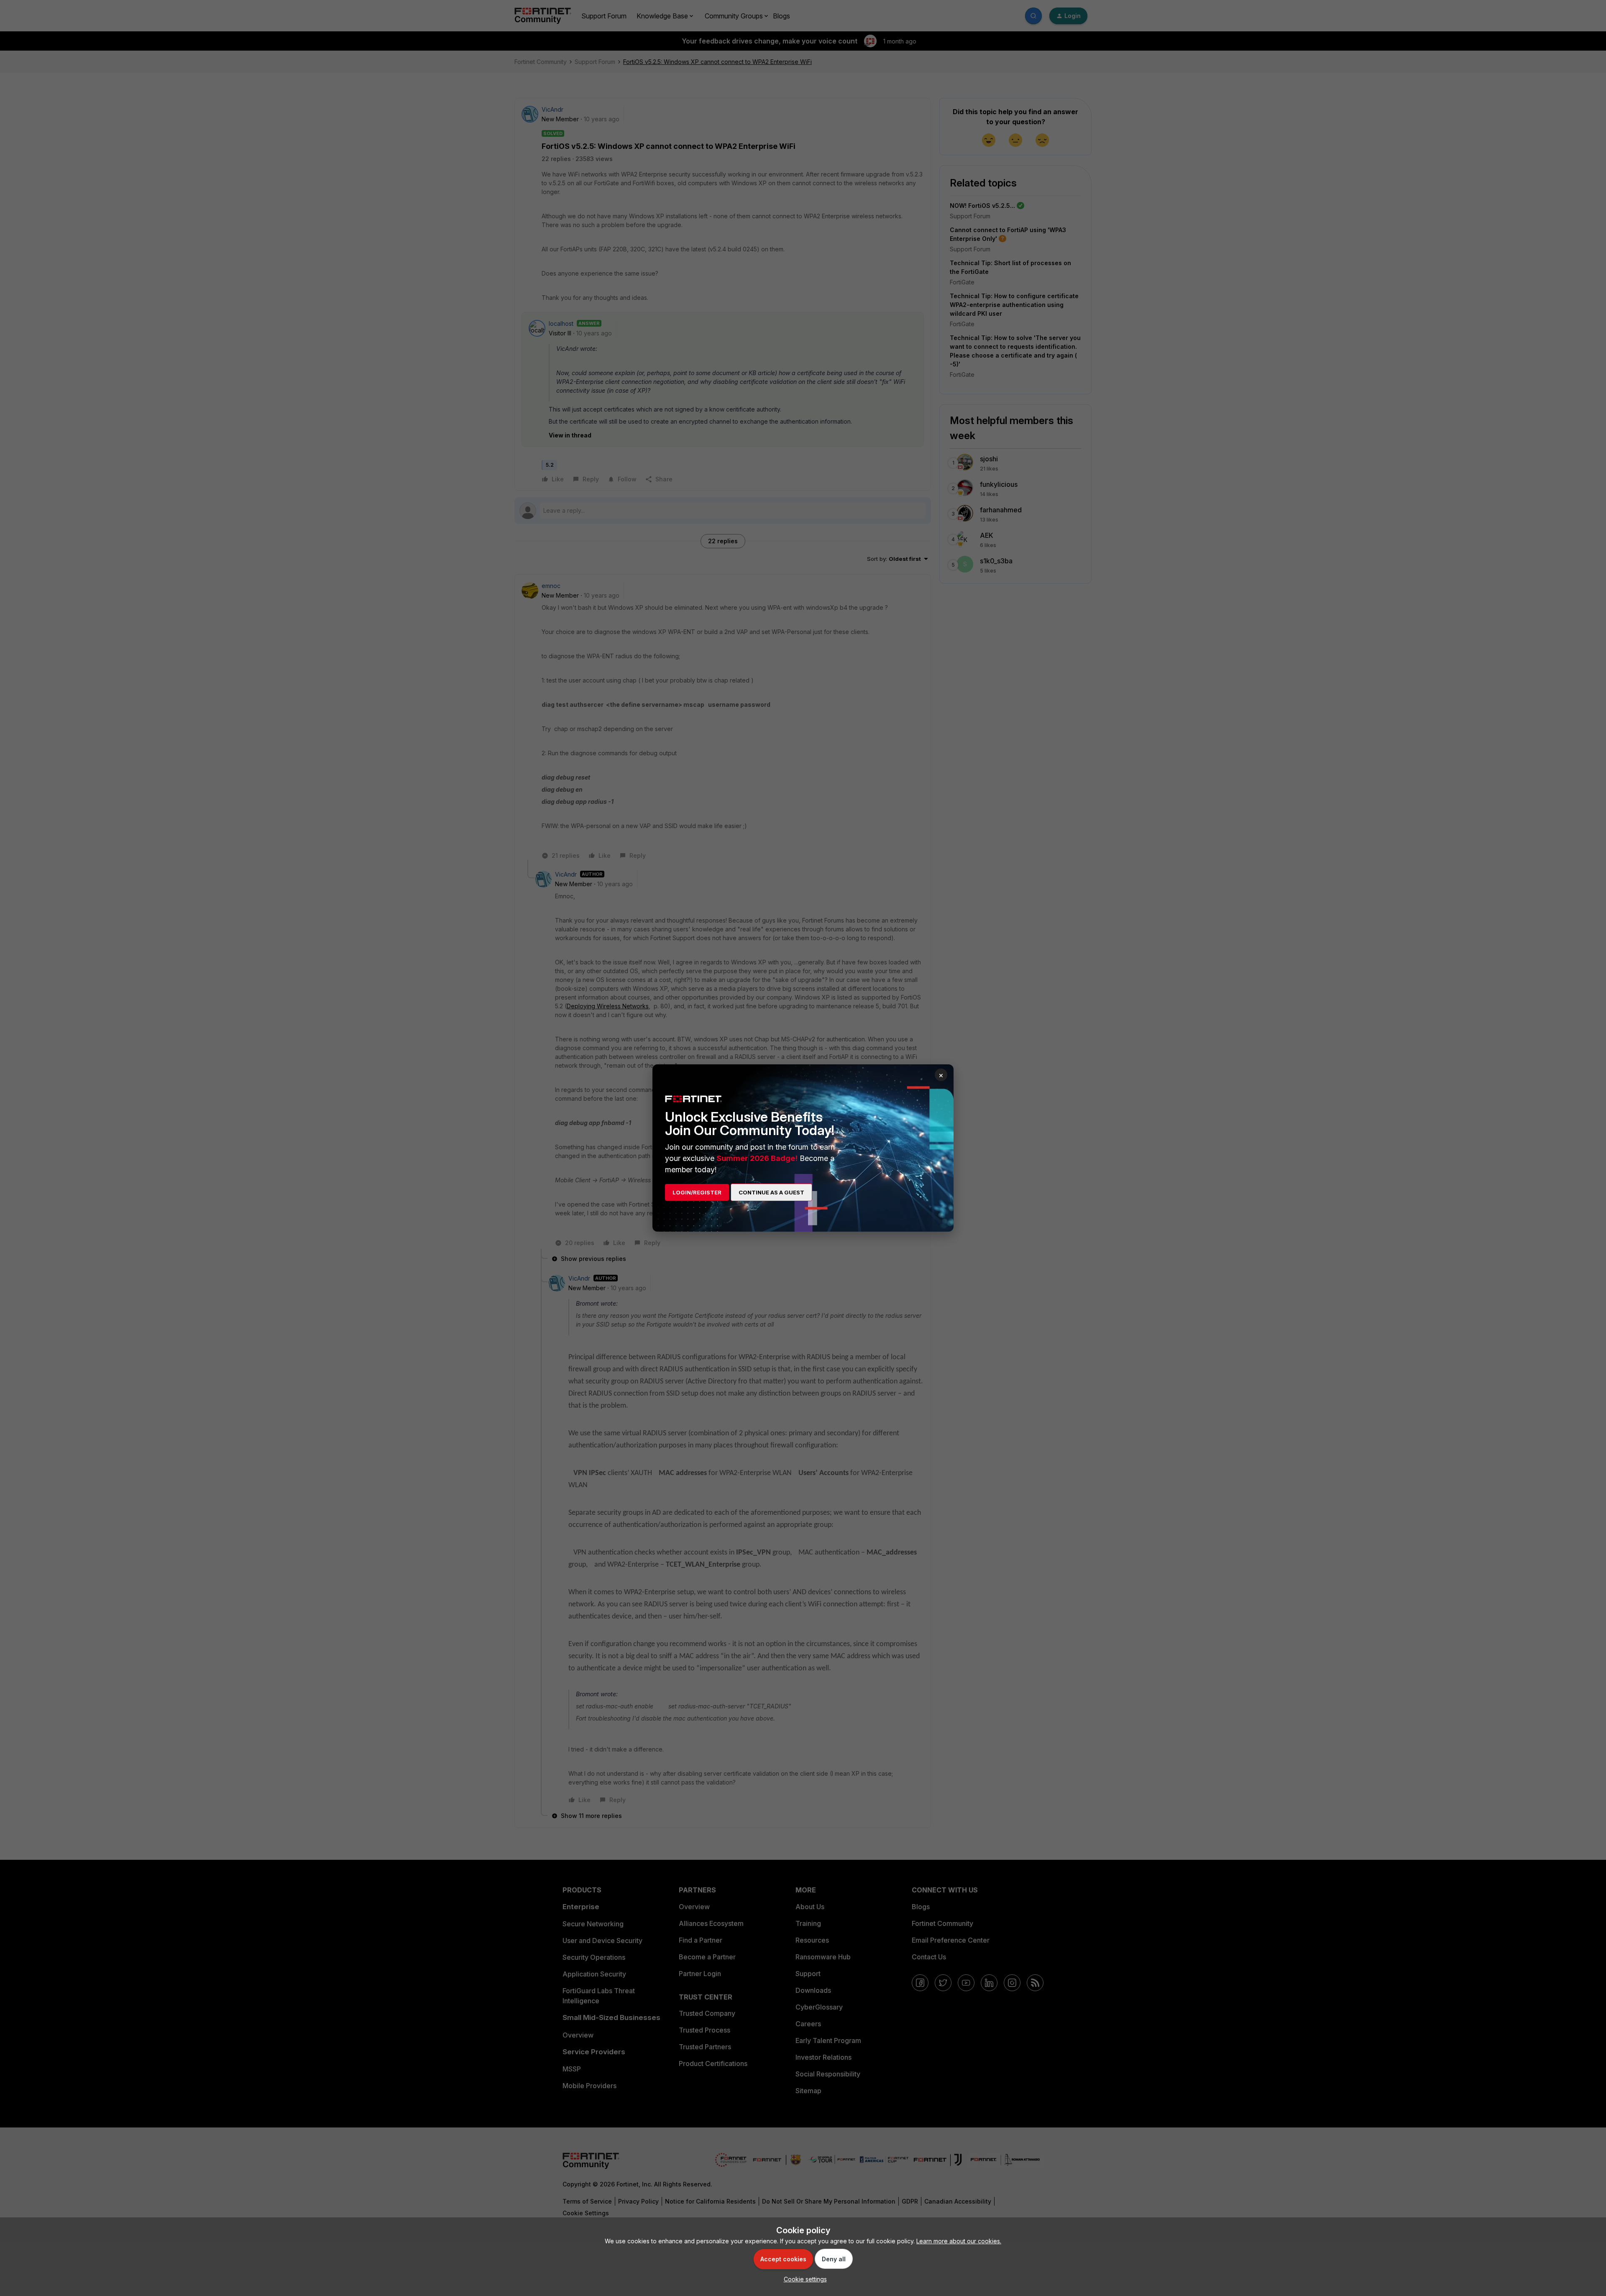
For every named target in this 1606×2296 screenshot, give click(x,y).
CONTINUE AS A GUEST (771, 1192)
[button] (803, 2279)
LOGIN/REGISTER (697, 1192)
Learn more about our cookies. (959, 2241)
